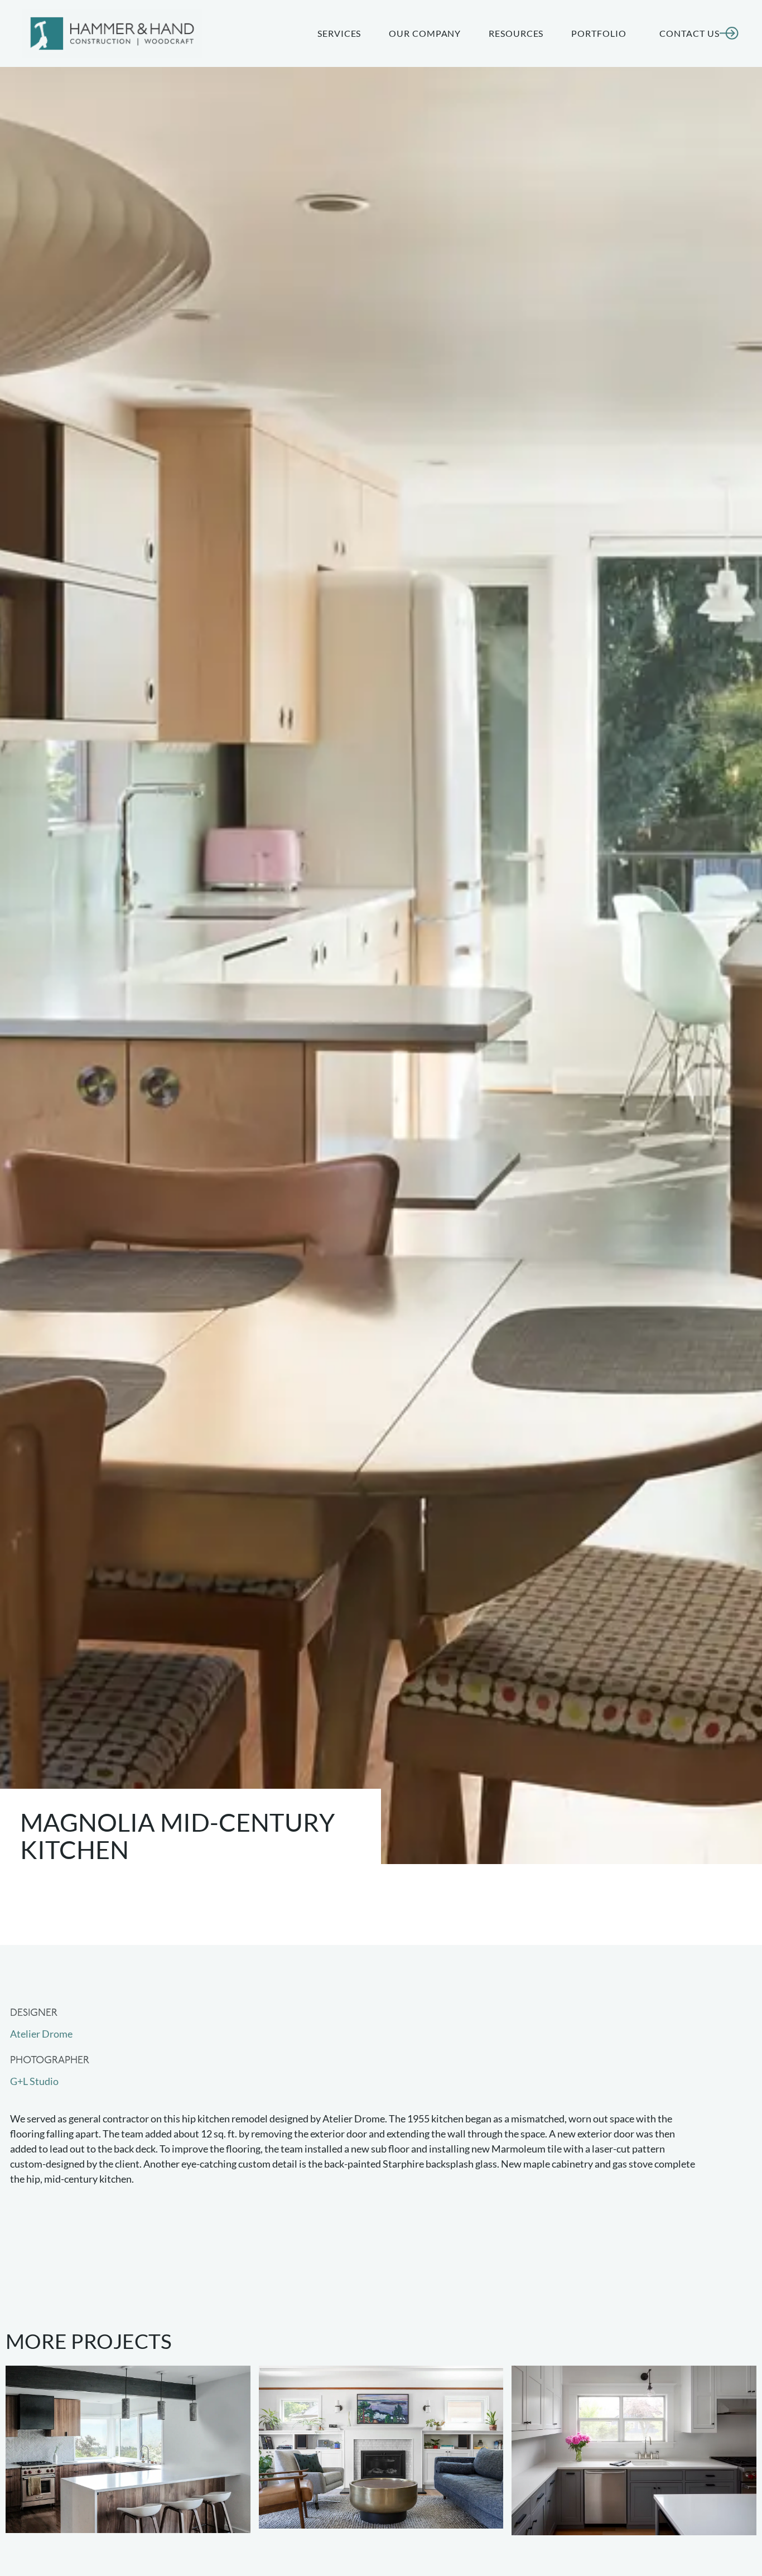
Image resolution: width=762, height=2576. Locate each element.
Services (339, 33)
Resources (516, 33)
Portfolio (599, 33)
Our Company (425, 33)
